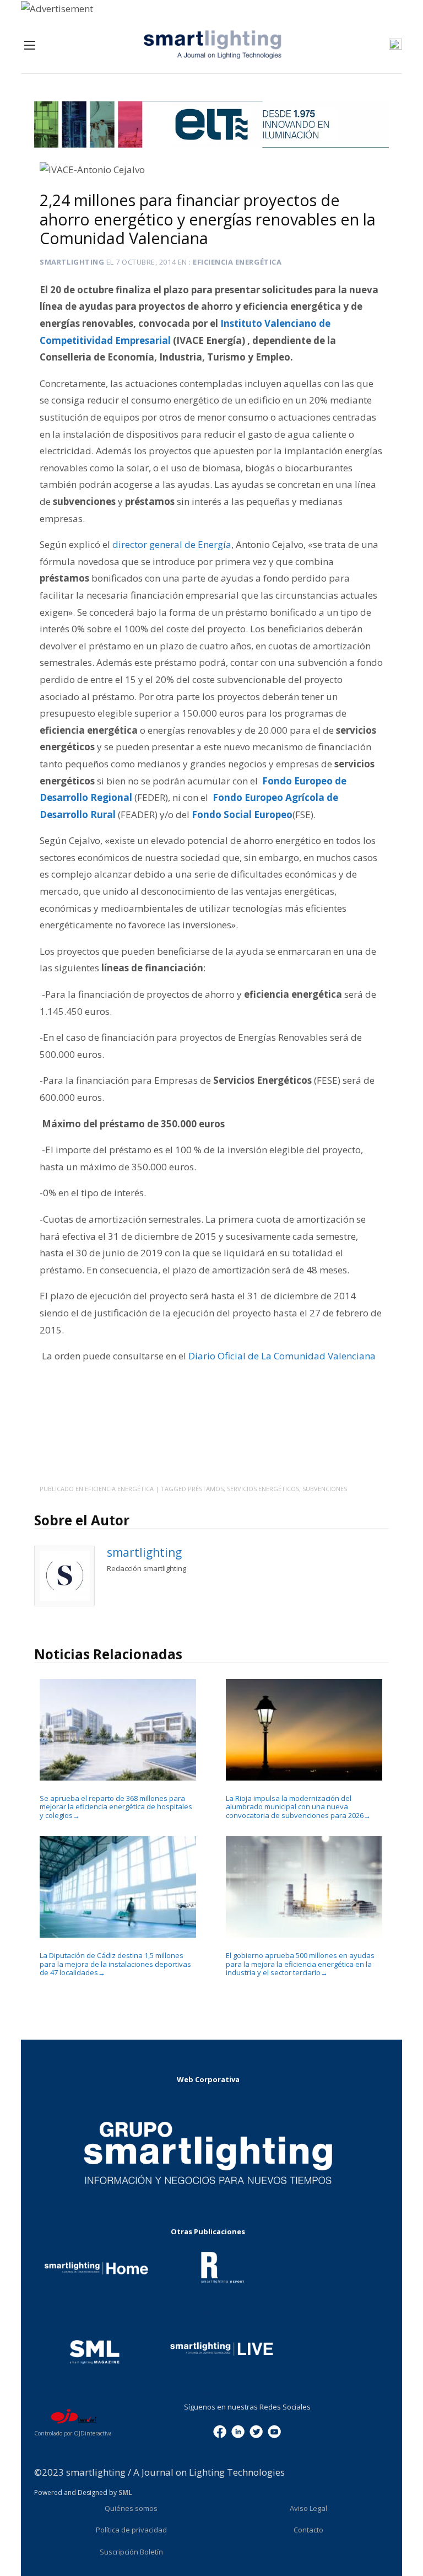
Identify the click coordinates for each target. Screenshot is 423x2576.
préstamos (206, 1489)
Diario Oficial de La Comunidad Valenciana (283, 1356)
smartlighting (72, 262)
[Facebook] (220, 2430)
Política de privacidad (131, 2530)
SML (125, 2492)
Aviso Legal (308, 2508)
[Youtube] (274, 2430)
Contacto (308, 2530)
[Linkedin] (238, 2430)
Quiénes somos (131, 2508)
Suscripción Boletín (131, 2552)
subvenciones (325, 1489)
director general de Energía (172, 544)
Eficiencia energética (237, 262)
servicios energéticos (263, 1489)
